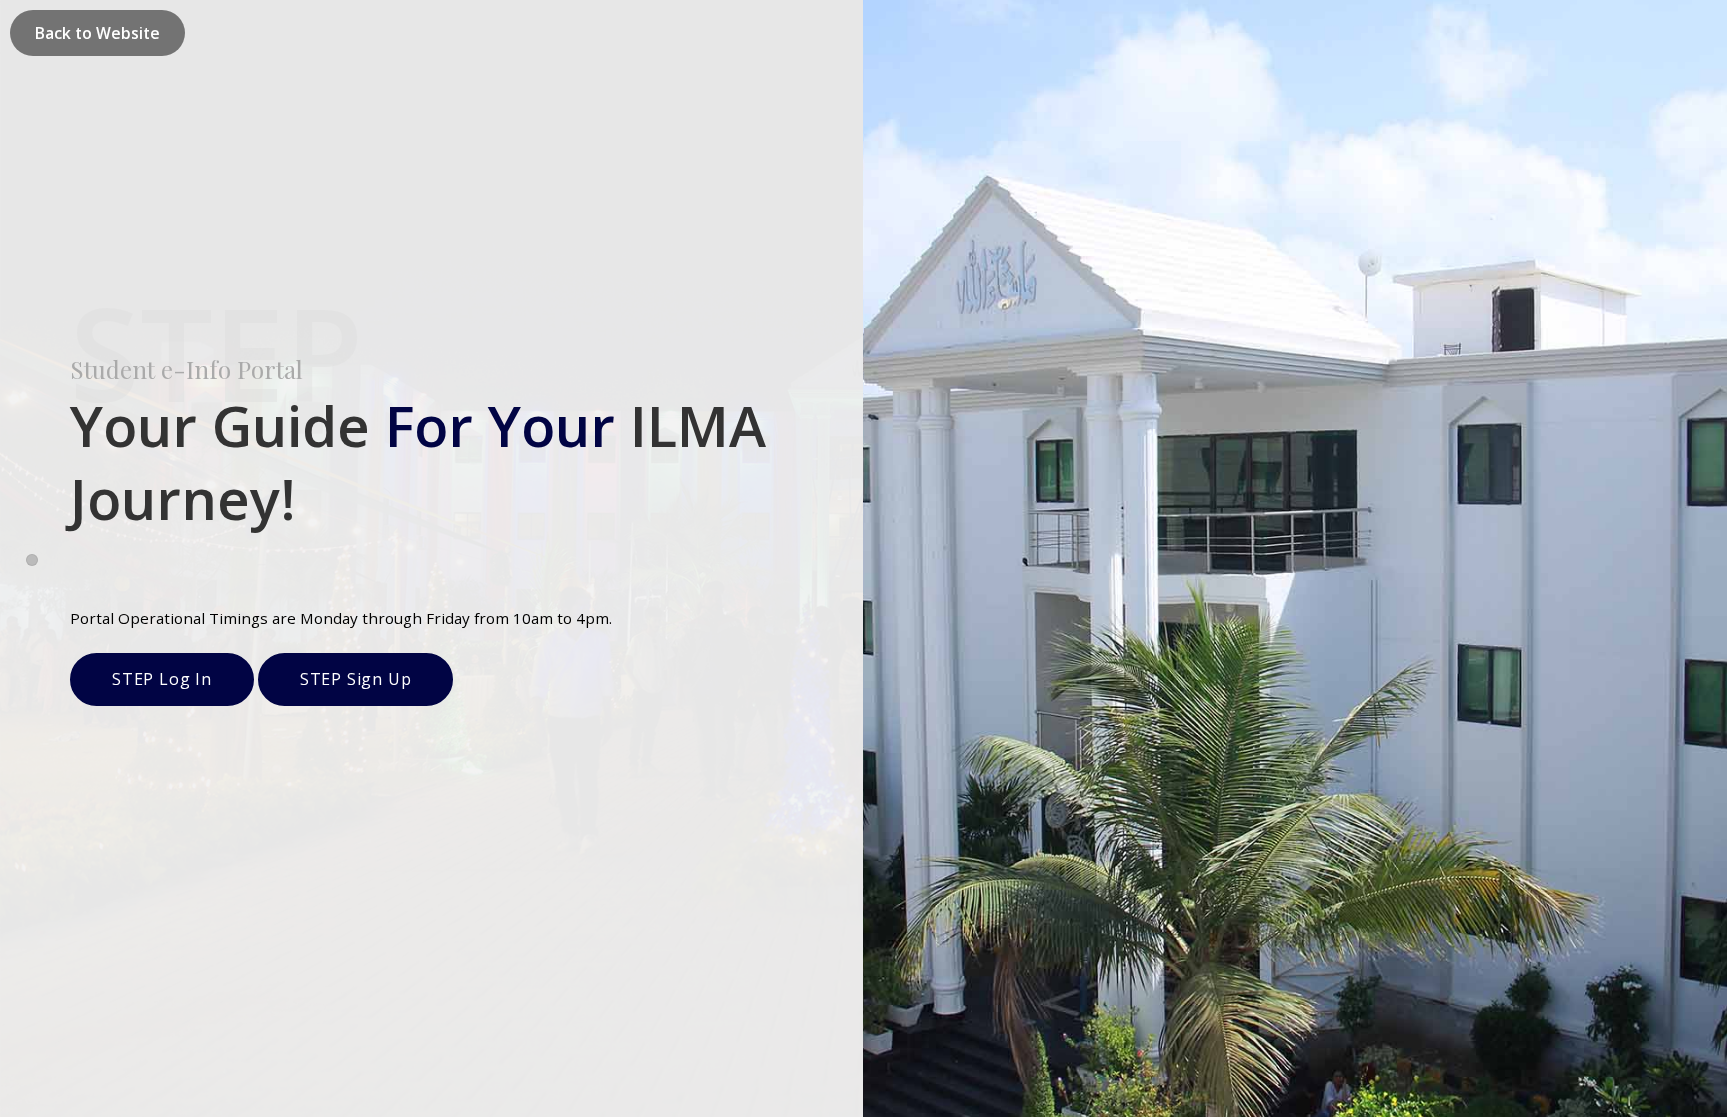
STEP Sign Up (356, 679)
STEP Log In (162, 679)
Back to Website (97, 33)
